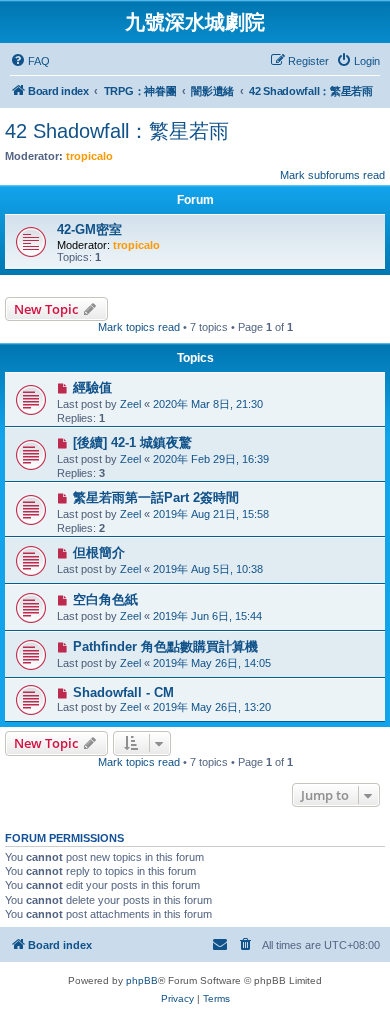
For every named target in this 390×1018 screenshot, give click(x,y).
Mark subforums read (332, 175)
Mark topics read (139, 327)
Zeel (130, 404)
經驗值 (92, 387)
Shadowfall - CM (123, 692)
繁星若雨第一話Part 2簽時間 (156, 497)
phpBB (142, 980)
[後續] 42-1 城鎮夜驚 (132, 442)
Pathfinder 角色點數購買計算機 (165, 646)
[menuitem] (30, 61)
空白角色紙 (105, 599)
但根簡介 (99, 552)
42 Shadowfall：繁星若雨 (117, 131)
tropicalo (89, 156)
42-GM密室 (89, 229)
